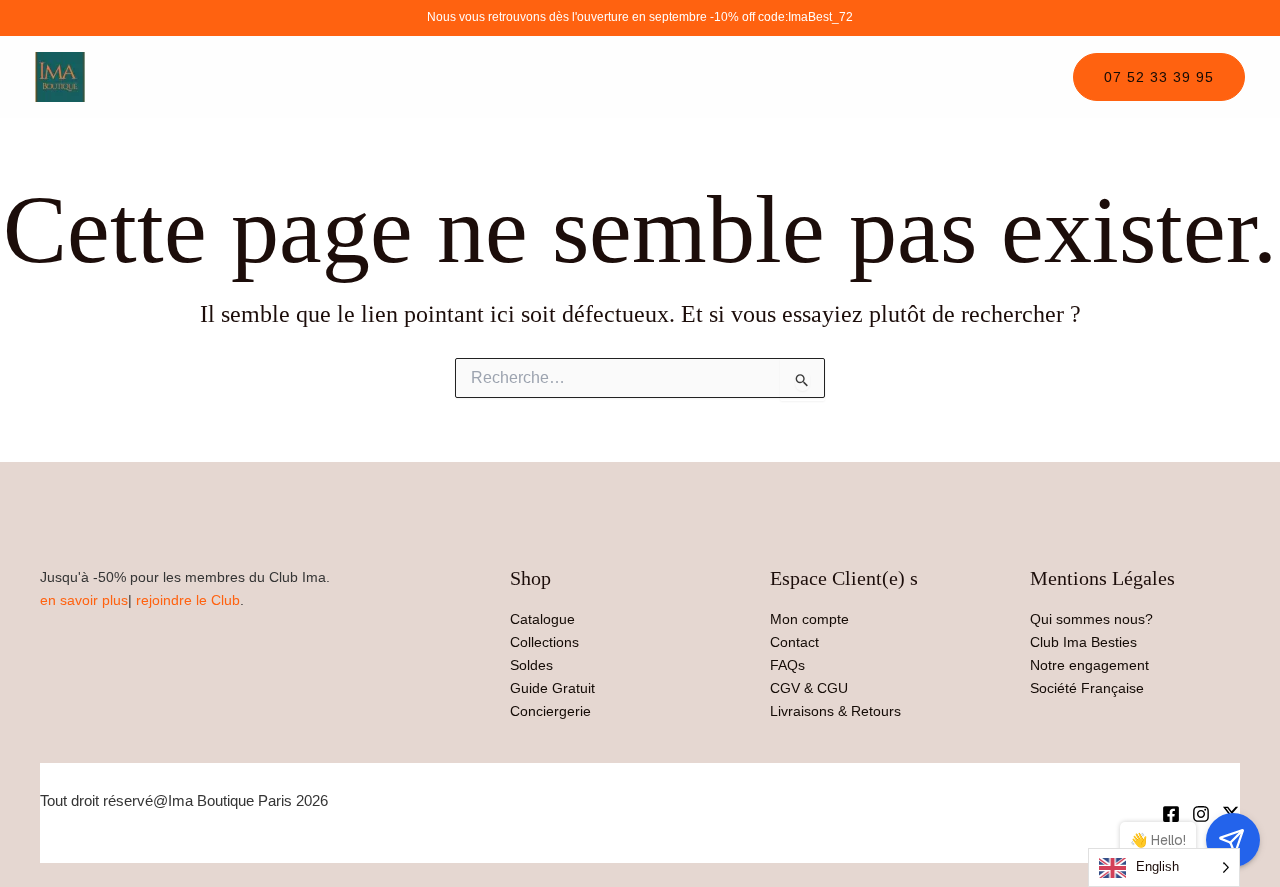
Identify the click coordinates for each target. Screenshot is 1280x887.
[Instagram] (1201, 814)
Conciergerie (550, 711)
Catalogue (542, 619)
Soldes (531, 665)
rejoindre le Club (188, 600)
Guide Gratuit (552, 688)
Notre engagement (1089, 665)
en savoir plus (84, 600)
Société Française (1087, 688)
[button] (1159, 77)
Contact (794, 642)
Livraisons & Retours (835, 711)
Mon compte (809, 619)
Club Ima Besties (1083, 642)
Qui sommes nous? (1091, 619)
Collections (544, 642)
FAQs (787, 665)
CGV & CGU (809, 688)
